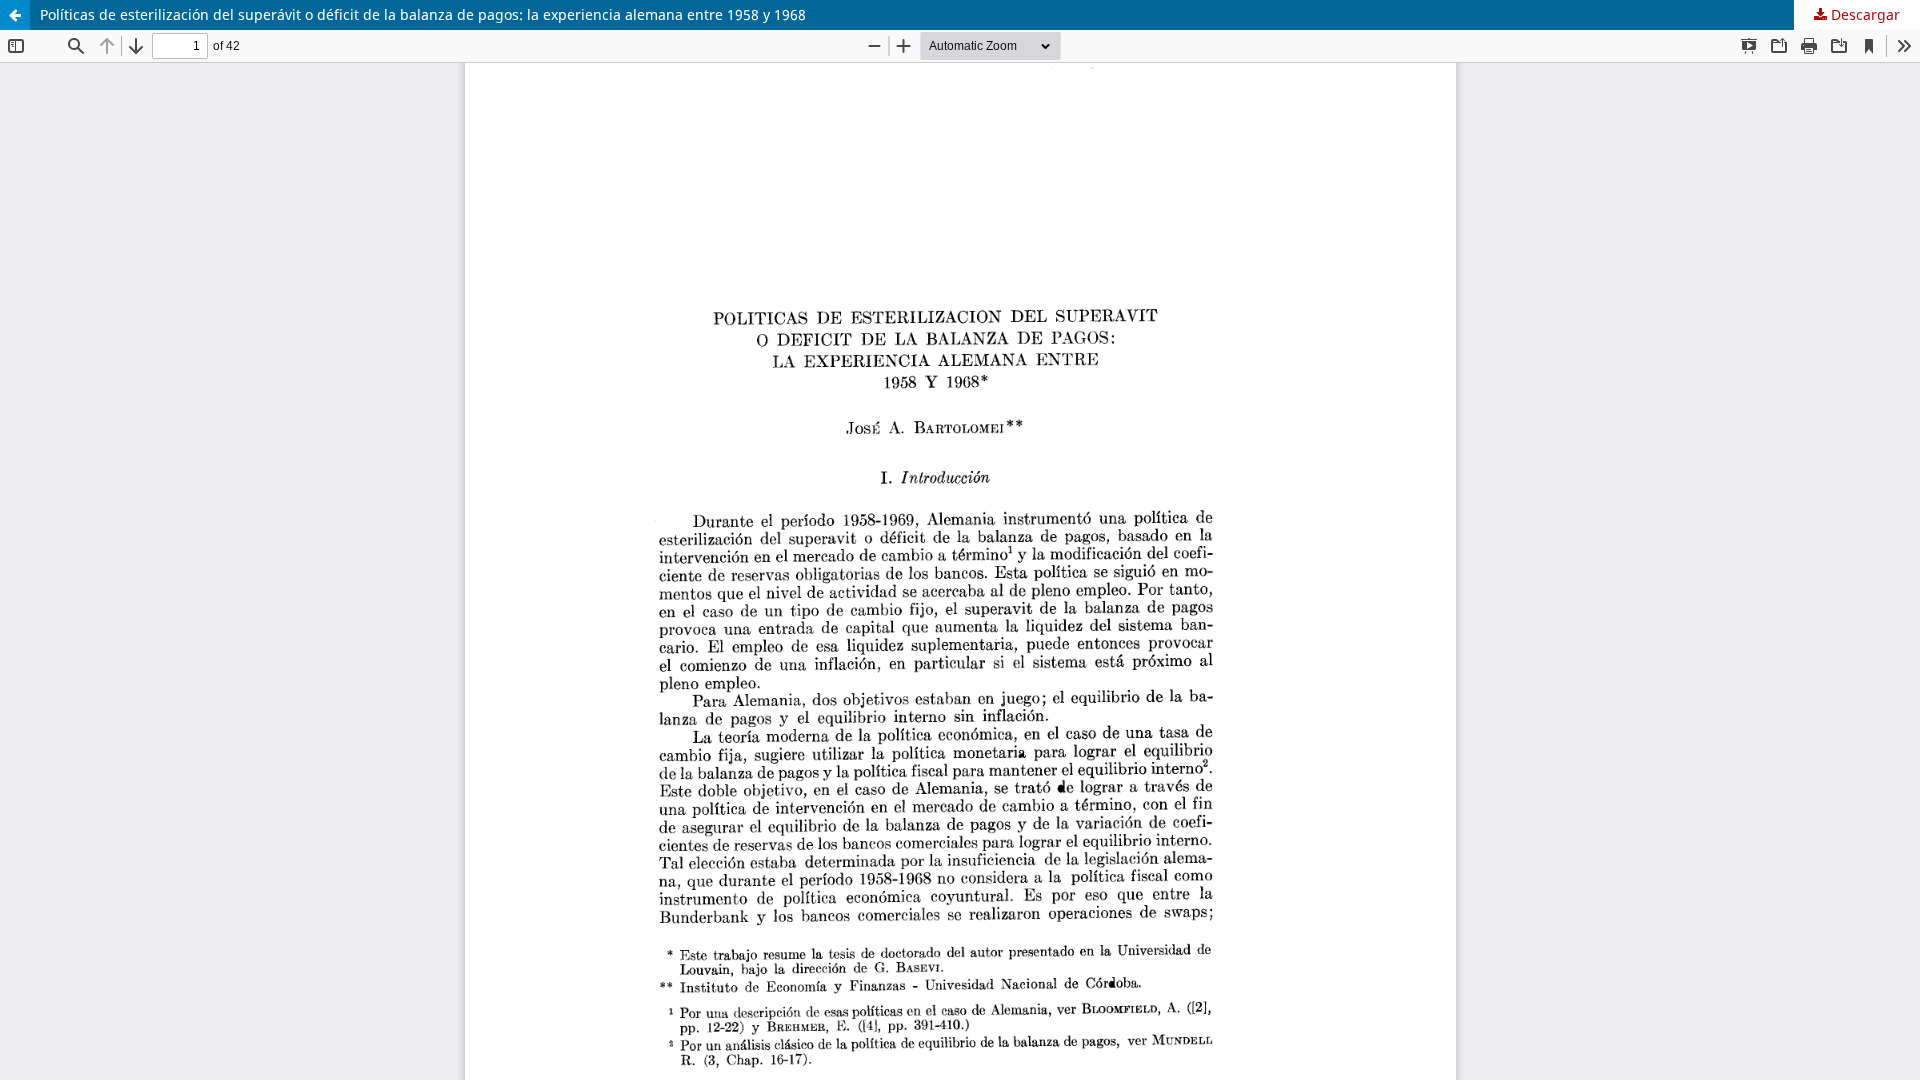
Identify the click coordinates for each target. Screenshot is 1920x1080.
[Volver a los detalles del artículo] (15, 15)
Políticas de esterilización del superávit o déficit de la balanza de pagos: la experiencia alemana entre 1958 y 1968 (423, 14)
